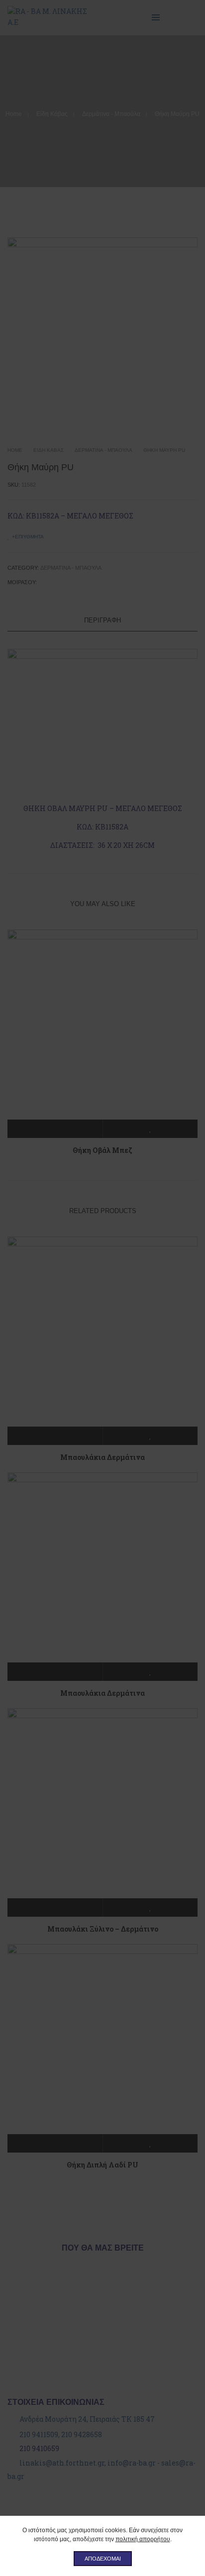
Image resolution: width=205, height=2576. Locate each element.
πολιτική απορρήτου (143, 2539)
